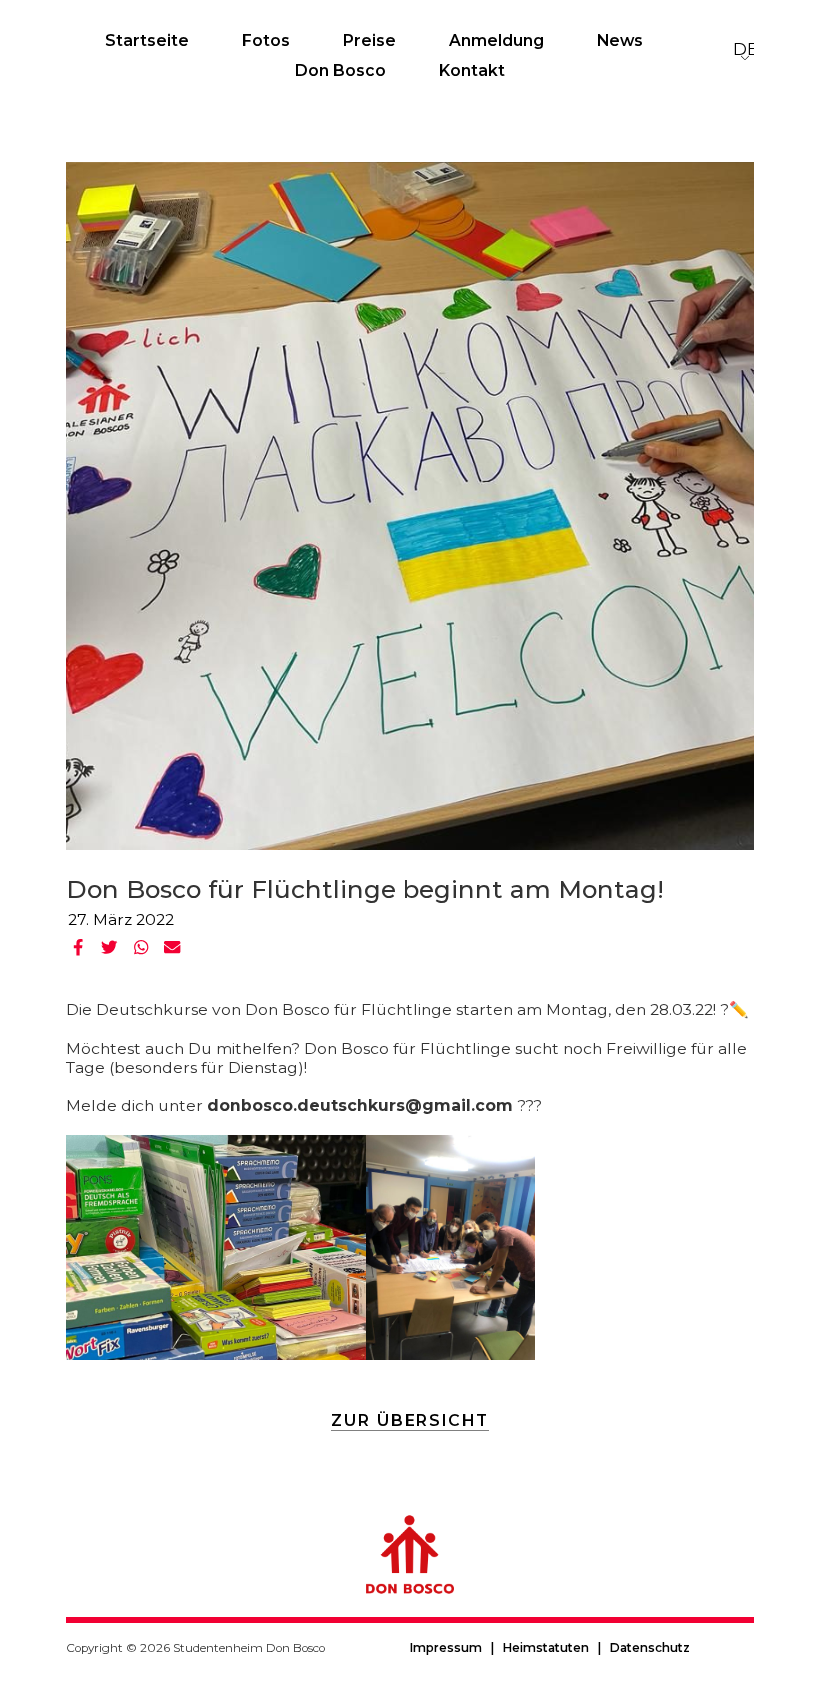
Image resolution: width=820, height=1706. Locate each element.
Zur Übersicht (410, 1420)
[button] (79, 947)
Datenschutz (650, 1648)
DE (745, 49)
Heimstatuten (546, 1648)
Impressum (446, 1648)
